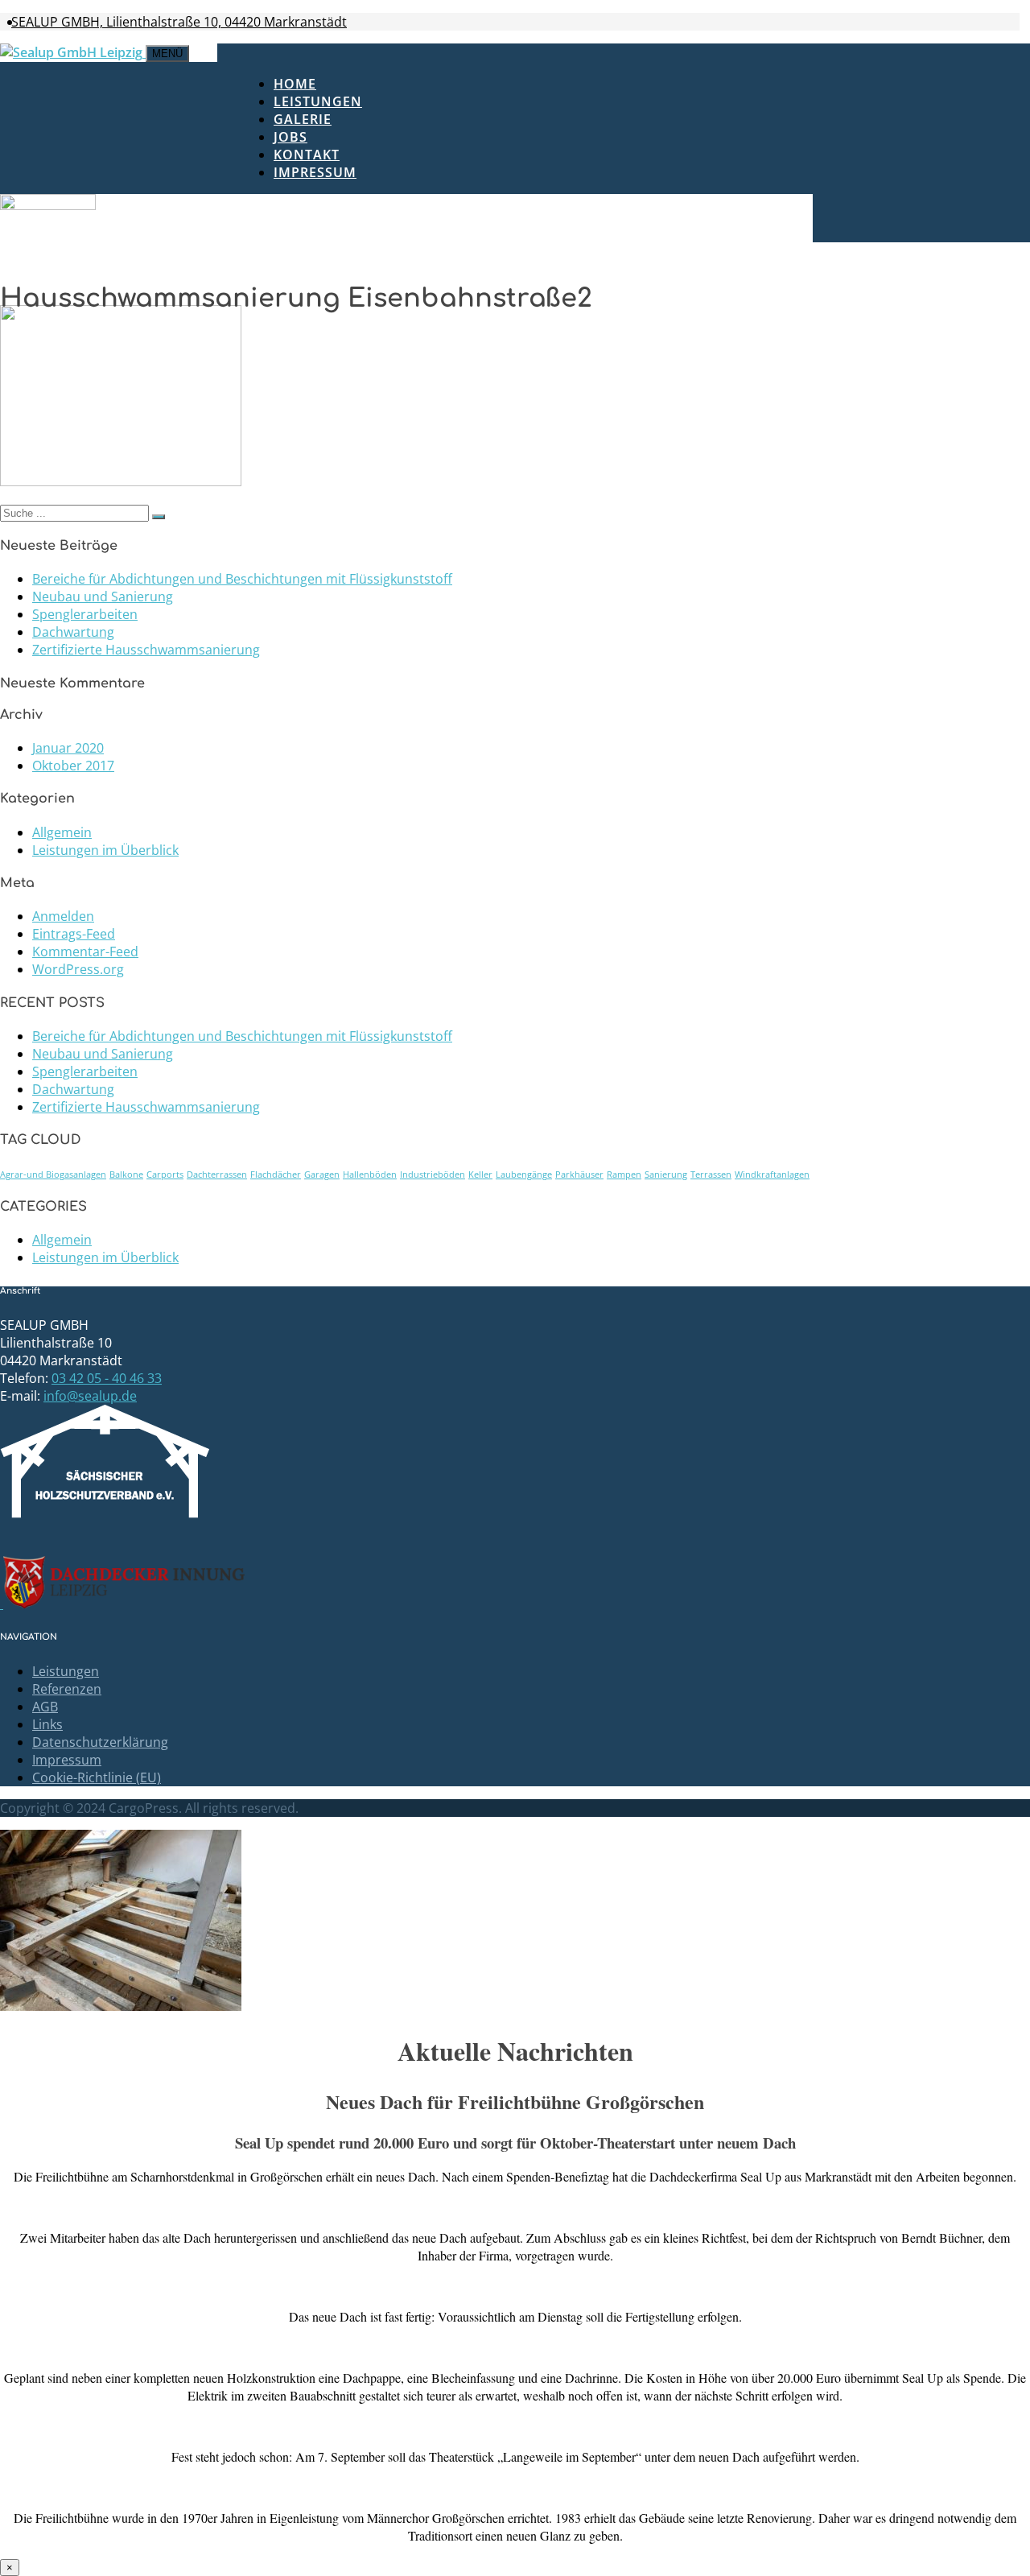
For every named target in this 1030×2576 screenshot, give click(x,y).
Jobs (290, 137)
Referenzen (67, 1689)
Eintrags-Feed (74, 934)
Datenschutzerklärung (100, 1742)
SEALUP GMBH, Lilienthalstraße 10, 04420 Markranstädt (179, 22)
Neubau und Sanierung (103, 597)
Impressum (315, 172)
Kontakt (307, 155)
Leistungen (318, 101)
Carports (165, 1174)
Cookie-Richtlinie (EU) (97, 1777)
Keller (480, 1174)
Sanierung (666, 1174)
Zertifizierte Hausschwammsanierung (146, 650)
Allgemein (62, 832)
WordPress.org (78, 969)
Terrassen (711, 1174)
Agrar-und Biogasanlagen (53, 1174)
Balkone (126, 1174)
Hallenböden (370, 1174)
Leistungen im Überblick (105, 850)
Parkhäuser (579, 1174)
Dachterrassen (217, 1174)
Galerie (303, 119)
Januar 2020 (68, 748)
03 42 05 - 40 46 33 (107, 1378)
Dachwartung (73, 632)
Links (47, 1724)
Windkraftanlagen (772, 1174)
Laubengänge (524, 1174)
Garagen (322, 1174)
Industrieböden (433, 1174)
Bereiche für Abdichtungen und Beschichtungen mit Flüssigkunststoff (242, 579)
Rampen (624, 1174)
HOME (295, 84)
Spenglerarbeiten (85, 614)
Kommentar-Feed (85, 952)
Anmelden (63, 916)
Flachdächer (276, 1174)
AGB (45, 1707)
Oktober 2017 (73, 766)
